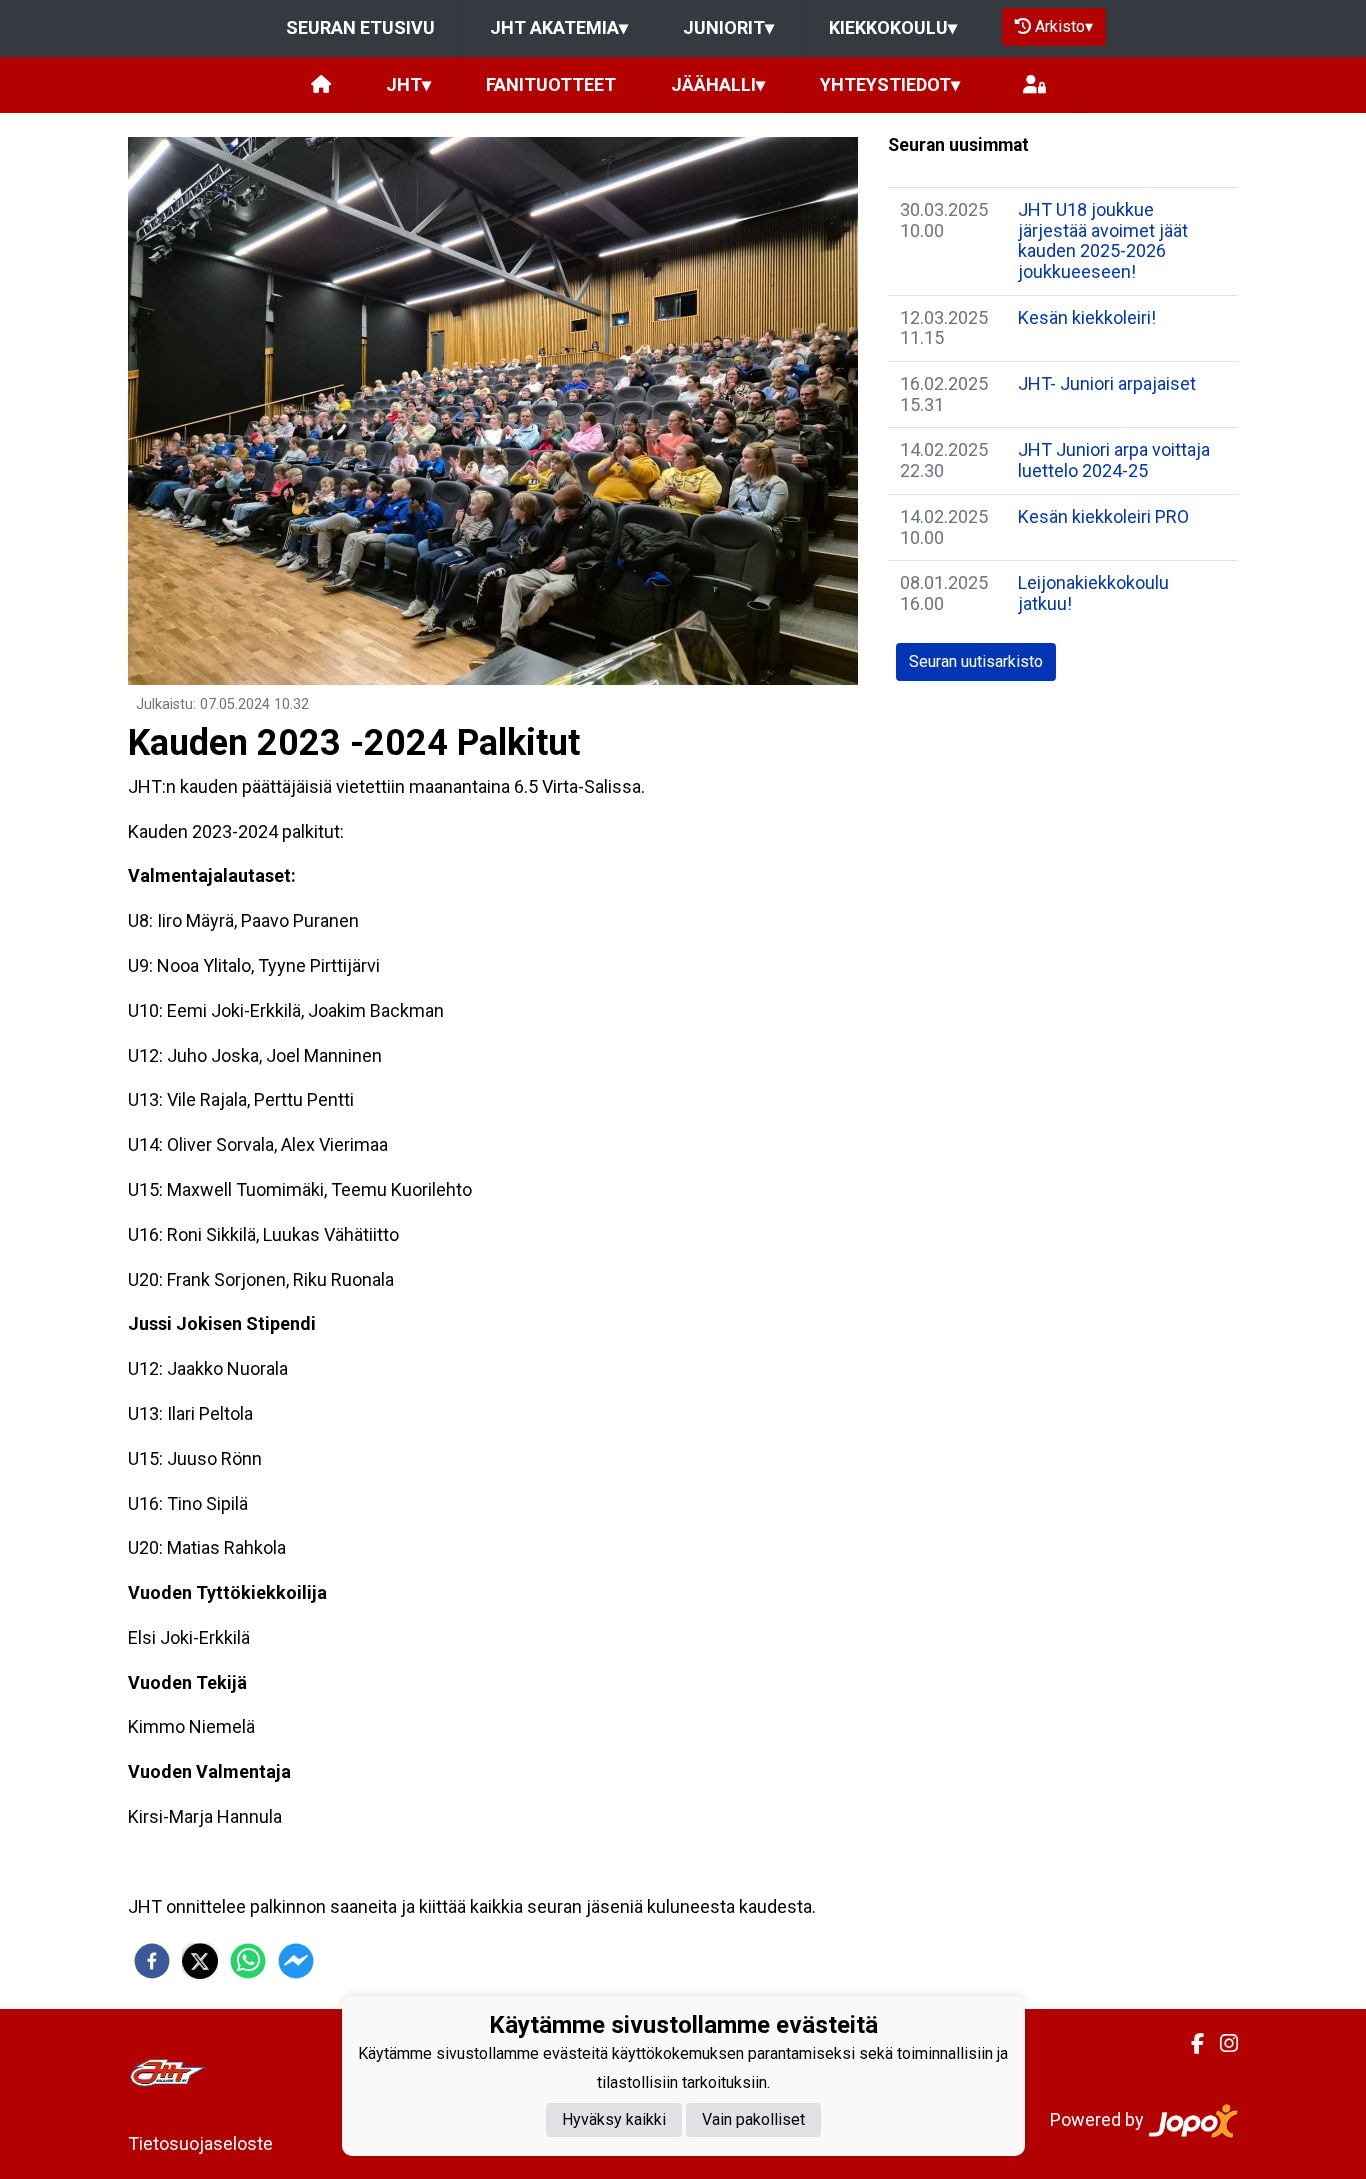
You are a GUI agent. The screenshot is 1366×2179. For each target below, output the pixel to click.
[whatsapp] (248, 1961)
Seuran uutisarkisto (976, 661)
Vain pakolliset (753, 2120)
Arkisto (1064, 26)
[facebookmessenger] (296, 1961)
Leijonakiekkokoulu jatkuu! (1093, 593)
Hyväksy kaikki (614, 2120)
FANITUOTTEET (551, 84)
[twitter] (200, 1961)
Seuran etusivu (360, 27)
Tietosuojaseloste (200, 2143)
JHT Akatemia (559, 27)
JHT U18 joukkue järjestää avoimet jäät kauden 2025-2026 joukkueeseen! (1103, 240)
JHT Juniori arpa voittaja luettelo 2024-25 (1114, 460)
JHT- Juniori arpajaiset (1107, 383)
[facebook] (152, 1961)
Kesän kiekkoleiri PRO (1103, 516)
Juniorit (728, 27)
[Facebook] (1189, 2044)
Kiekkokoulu (893, 27)
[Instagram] (1221, 2044)
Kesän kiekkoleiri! (1087, 317)
